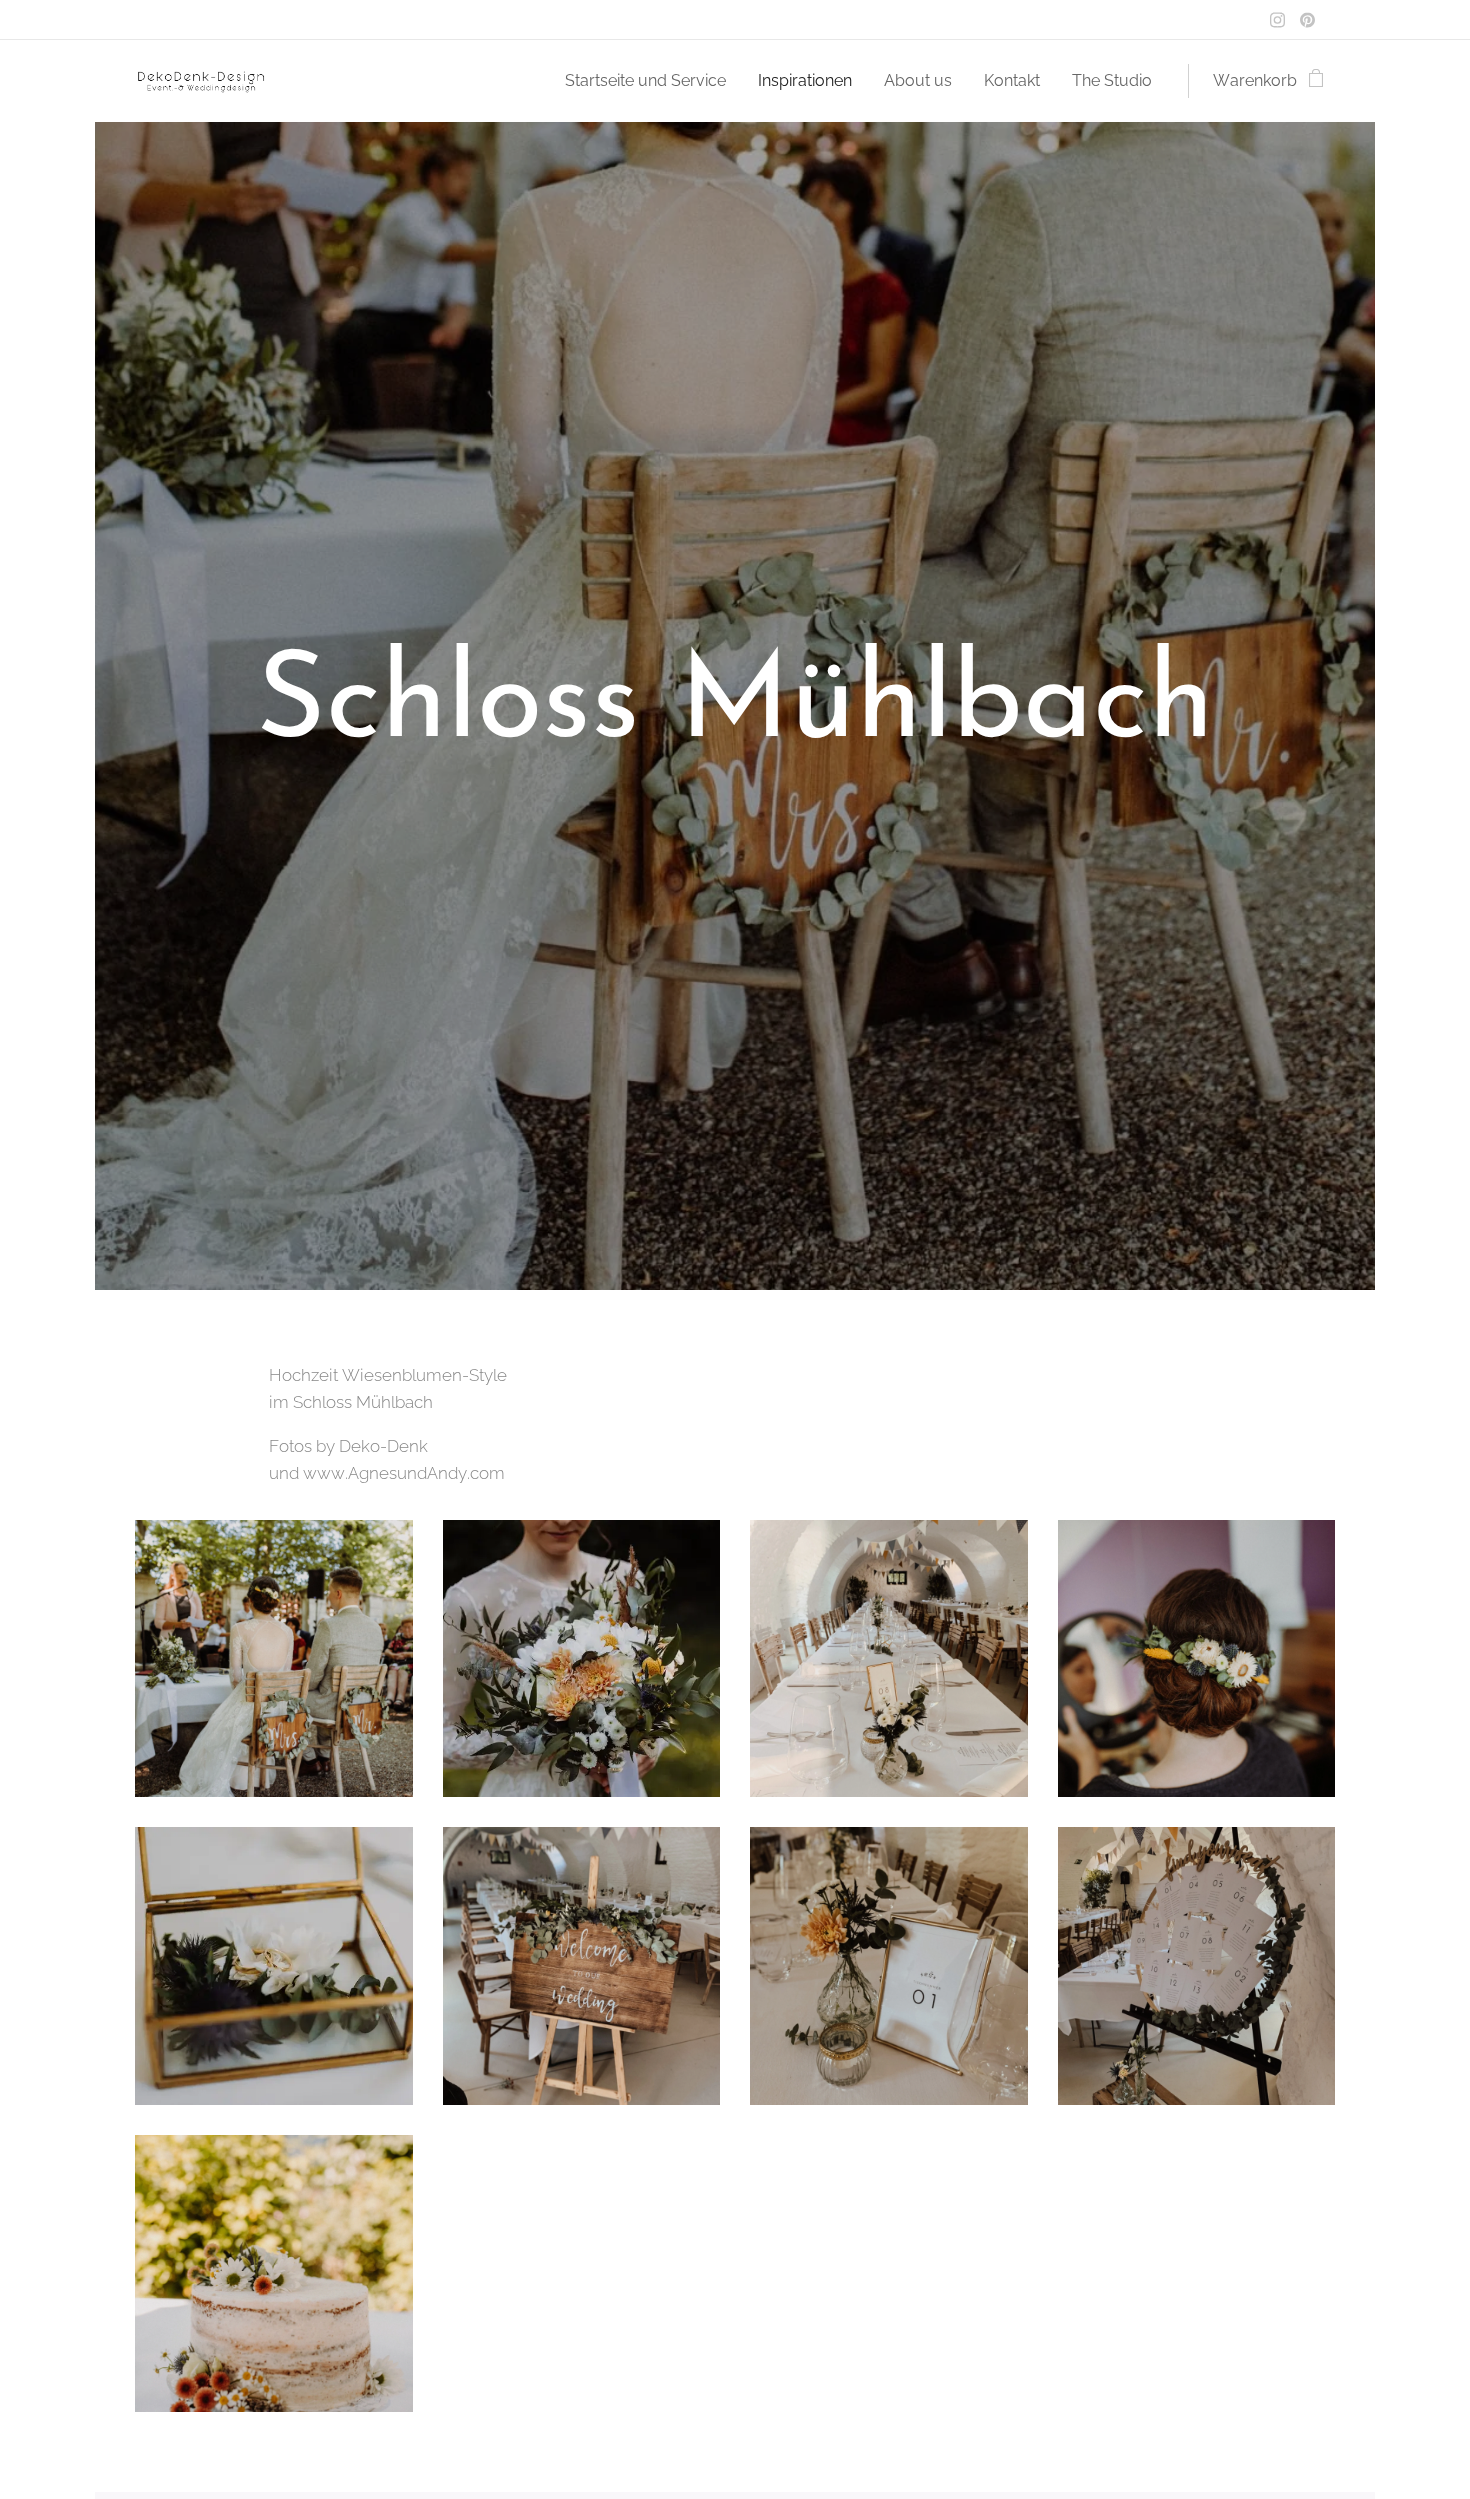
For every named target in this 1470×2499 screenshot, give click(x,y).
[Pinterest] (1307, 20)
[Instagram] (1277, 20)
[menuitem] (651, 81)
